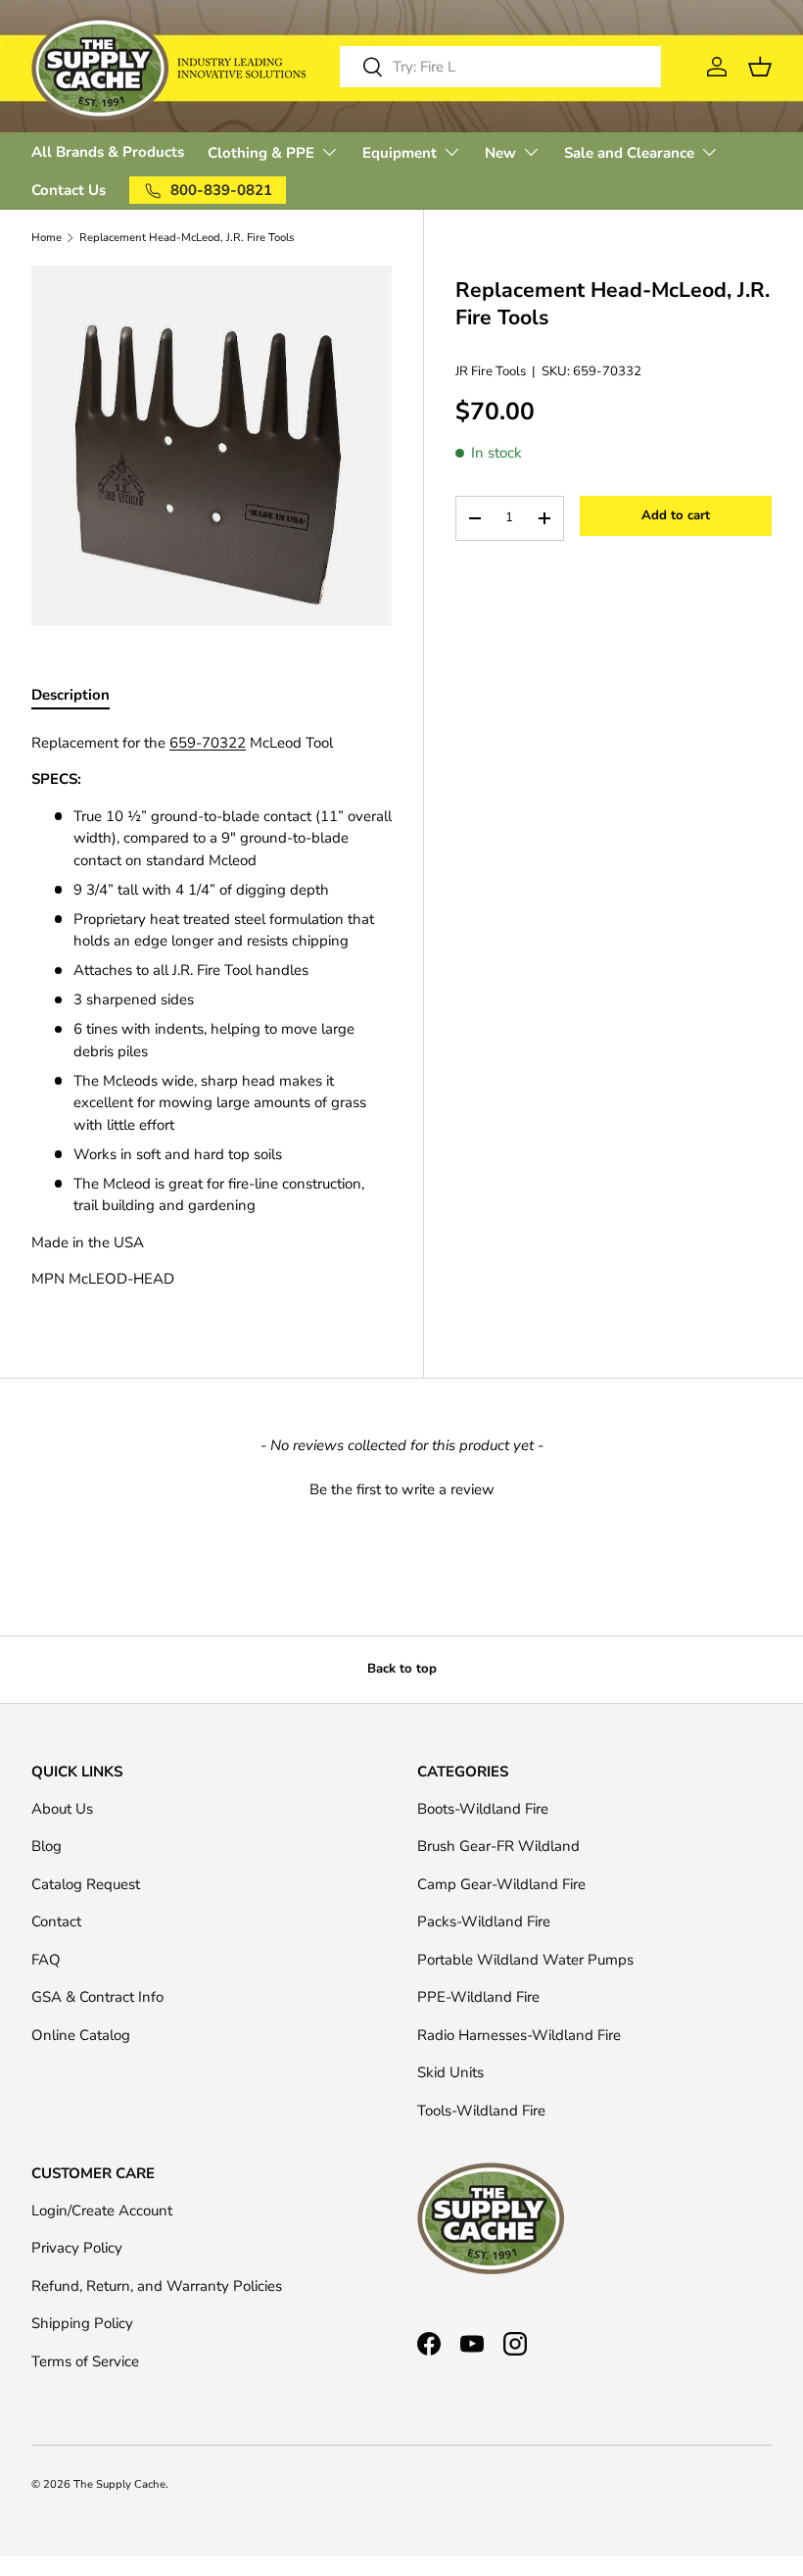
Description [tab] (71, 695)
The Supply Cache (119, 2484)
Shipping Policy (82, 2323)
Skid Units (450, 2072)
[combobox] (501, 67)
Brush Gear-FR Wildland (498, 1846)
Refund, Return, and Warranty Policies (157, 2286)
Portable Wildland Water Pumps (525, 1960)
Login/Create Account (102, 2211)
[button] (401, 1487)
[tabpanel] (212, 1011)
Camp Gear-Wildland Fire (501, 1884)
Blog (47, 1846)
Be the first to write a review (402, 1489)
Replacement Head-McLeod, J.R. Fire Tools (187, 238)
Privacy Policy (77, 2248)
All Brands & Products (108, 152)
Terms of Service (85, 2361)
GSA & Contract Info (97, 1997)
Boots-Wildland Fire (483, 1809)
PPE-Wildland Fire (478, 1997)
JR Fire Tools (491, 371)
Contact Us (69, 190)
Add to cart (676, 515)
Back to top (402, 1669)
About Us (62, 1809)
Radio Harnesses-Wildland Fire (519, 2035)
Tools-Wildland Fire (481, 2111)
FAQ (46, 1960)
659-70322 (208, 743)
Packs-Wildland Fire (484, 1921)
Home (47, 238)
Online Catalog (81, 2035)
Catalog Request (86, 1884)
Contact (56, 1921)
